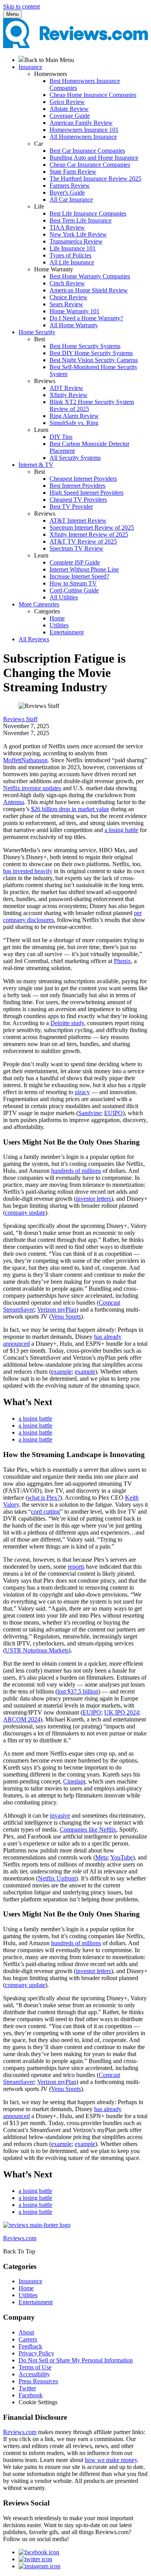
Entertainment (67, 632)
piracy (82, 1092)
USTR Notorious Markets (37, 1650)
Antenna (14, 802)
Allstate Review (69, 109)
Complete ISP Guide (75, 562)
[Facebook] (39, 2552)
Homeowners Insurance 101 (84, 130)
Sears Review (66, 304)
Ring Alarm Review (74, 416)
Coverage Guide (70, 116)
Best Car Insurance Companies (87, 151)
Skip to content (21, 6)
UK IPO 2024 (122, 1712)
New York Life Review (78, 234)
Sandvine (90, 1113)
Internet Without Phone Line (84, 569)
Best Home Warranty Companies (90, 276)
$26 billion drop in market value (70, 809)
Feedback (30, 2346)
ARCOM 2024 (22, 1719)
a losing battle (121, 830)
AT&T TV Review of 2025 (83, 541)
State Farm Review (73, 172)
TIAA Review (67, 227)
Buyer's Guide (67, 193)
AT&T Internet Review (78, 521)
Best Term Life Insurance (81, 220)
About (26, 2332)
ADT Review (66, 388)
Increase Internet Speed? (79, 576)
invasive (60, 1815)
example (61, 1372)
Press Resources (38, 2381)
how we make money (111, 2460)
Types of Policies (70, 255)
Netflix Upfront (57, 1878)
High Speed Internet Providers (87, 493)
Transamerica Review (76, 241)
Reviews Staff (20, 719)
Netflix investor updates (32, 788)
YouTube (122, 1857)
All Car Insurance (71, 199)
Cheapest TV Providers (78, 500)
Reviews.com (20, 2432)
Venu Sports (66, 1316)
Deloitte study (67, 1023)
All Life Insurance (72, 262)
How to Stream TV (73, 583)
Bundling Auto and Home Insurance (94, 158)
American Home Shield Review (89, 290)
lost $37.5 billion (78, 1691)
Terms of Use (35, 2367)
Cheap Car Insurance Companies (90, 165)
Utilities (59, 625)
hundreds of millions (76, 1171)
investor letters (94, 1199)
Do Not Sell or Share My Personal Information (76, 2360)
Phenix (122, 961)
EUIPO (113, 1113)
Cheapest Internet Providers (83, 479)
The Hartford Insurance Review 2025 (95, 179)
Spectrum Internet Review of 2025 (92, 527)
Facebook (31, 2395)
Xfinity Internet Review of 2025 (89, 534)
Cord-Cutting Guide (74, 590)
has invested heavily (28, 871)
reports (76, 1567)
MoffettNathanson (25, 760)
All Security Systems (75, 458)
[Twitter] (35, 2559)
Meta (101, 1857)
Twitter (27, 2388)
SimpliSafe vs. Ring (74, 423)
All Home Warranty (74, 325)
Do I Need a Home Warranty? (86, 318)
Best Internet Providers (77, 486)
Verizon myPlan (57, 1310)
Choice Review (69, 297)
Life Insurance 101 (73, 248)
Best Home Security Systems (85, 346)
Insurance (30, 2281)
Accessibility (34, 2374)
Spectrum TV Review (76, 548)
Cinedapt (74, 1781)
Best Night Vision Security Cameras (94, 360)
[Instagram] (39, 2566)
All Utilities (64, 597)
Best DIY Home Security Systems (91, 353)
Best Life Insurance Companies (88, 213)
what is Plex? (44, 1498)
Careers (28, 2339)
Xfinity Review (69, 395)
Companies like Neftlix (88, 1829)
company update (25, 1213)
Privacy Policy (36, 2353)
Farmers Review (70, 186)
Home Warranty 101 (75, 311)
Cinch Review (67, 283)
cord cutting (45, 1512)
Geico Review (67, 102)
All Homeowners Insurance (83, 137)
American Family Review (81, 123)
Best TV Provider (71, 507)
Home (57, 618)
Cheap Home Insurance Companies (93, 95)
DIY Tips (61, 437)
